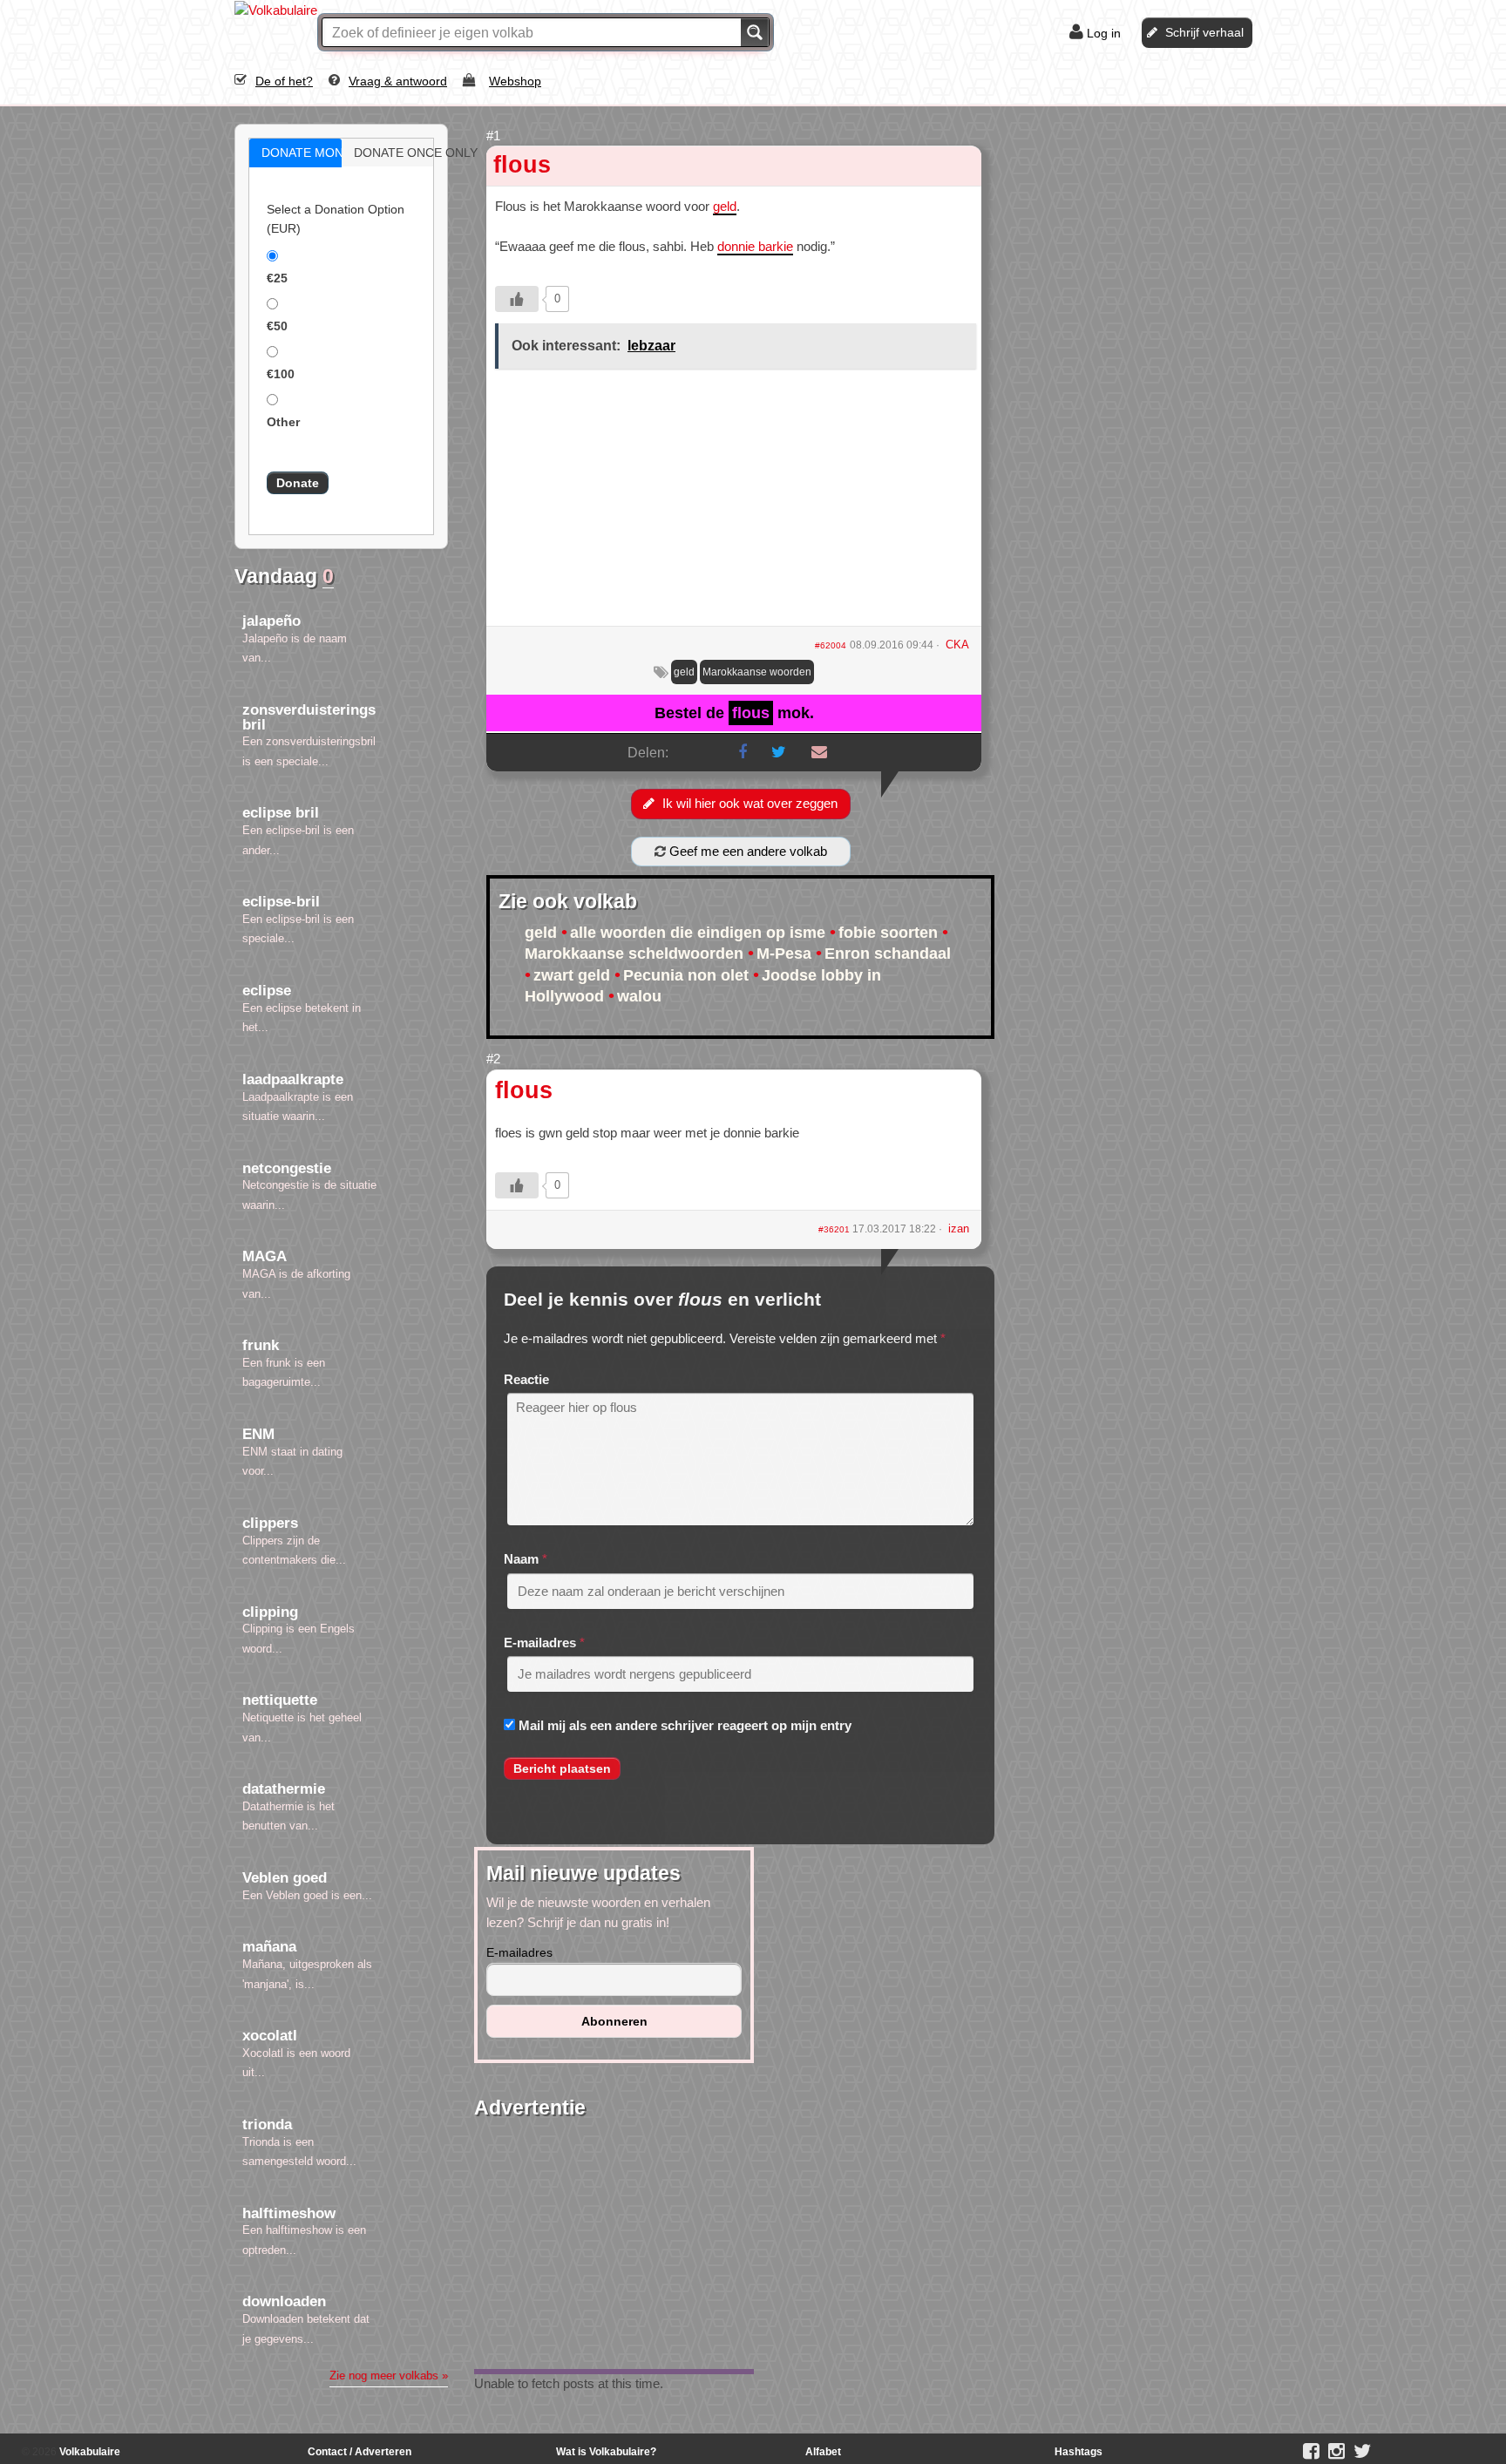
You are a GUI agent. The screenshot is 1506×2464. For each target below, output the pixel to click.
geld (725, 206)
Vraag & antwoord (398, 81)
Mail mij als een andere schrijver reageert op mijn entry (685, 1725)
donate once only (406, 153)
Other (283, 422)
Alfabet (823, 2452)
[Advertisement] (734, 504)
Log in (1104, 33)
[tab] (295, 153)
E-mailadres (540, 1643)
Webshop (515, 81)
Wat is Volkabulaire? (606, 2452)
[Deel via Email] (819, 752)
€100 (281, 374)
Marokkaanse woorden (757, 672)
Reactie (526, 1379)
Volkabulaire (88, 2452)
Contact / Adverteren (360, 2452)
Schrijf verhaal (1204, 32)
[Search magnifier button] (755, 32)
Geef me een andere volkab (746, 851)
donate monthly (314, 153)
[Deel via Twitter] (779, 752)
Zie (389, 2376)
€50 (277, 326)
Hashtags (1079, 2452)
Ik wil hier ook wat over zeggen (750, 803)
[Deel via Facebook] (743, 752)
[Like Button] (517, 299)
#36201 (835, 1229)
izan (959, 1229)
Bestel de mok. (734, 713)
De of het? (284, 81)
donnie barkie (755, 246)
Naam (521, 1559)
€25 (277, 278)
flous (522, 165)
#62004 (831, 645)
